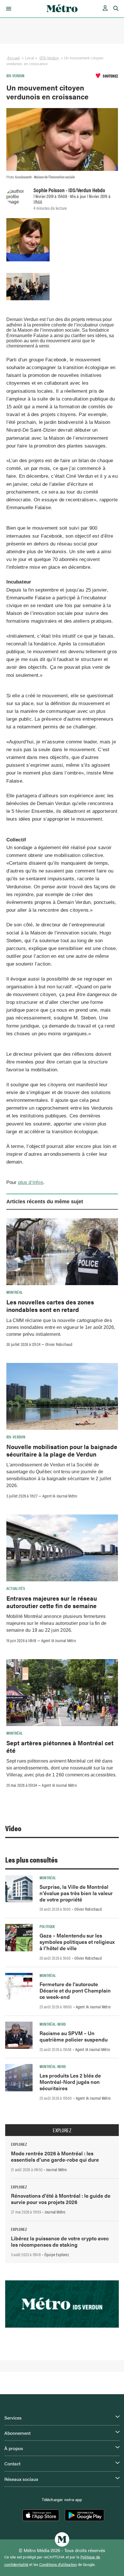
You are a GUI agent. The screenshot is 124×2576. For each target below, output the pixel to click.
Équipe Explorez (57, 2254)
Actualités (16, 1588)
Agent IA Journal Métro (60, 1496)
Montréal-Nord (53, 2024)
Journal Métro (57, 2169)
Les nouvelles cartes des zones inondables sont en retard (50, 1306)
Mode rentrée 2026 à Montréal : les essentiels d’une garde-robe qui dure (55, 2156)
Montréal (15, 1292)
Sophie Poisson (49, 190)
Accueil (14, 58)
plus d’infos (31, 1182)
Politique (47, 1926)
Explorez (62, 2130)
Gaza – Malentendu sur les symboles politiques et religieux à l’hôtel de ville (77, 1942)
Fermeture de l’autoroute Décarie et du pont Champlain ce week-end (75, 1990)
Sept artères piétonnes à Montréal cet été (60, 1746)
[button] (8, 9)
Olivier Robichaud (59, 1344)
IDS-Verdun (49, 58)
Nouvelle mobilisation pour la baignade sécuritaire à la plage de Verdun (62, 1450)
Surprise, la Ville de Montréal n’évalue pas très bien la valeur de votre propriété (76, 1893)
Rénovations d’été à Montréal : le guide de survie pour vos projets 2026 (61, 2199)
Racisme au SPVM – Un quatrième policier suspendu (74, 2036)
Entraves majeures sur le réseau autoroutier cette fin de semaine (52, 1602)
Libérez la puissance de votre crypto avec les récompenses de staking (60, 2241)
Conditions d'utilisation (58, 2564)
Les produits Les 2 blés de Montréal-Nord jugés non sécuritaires (70, 2082)
